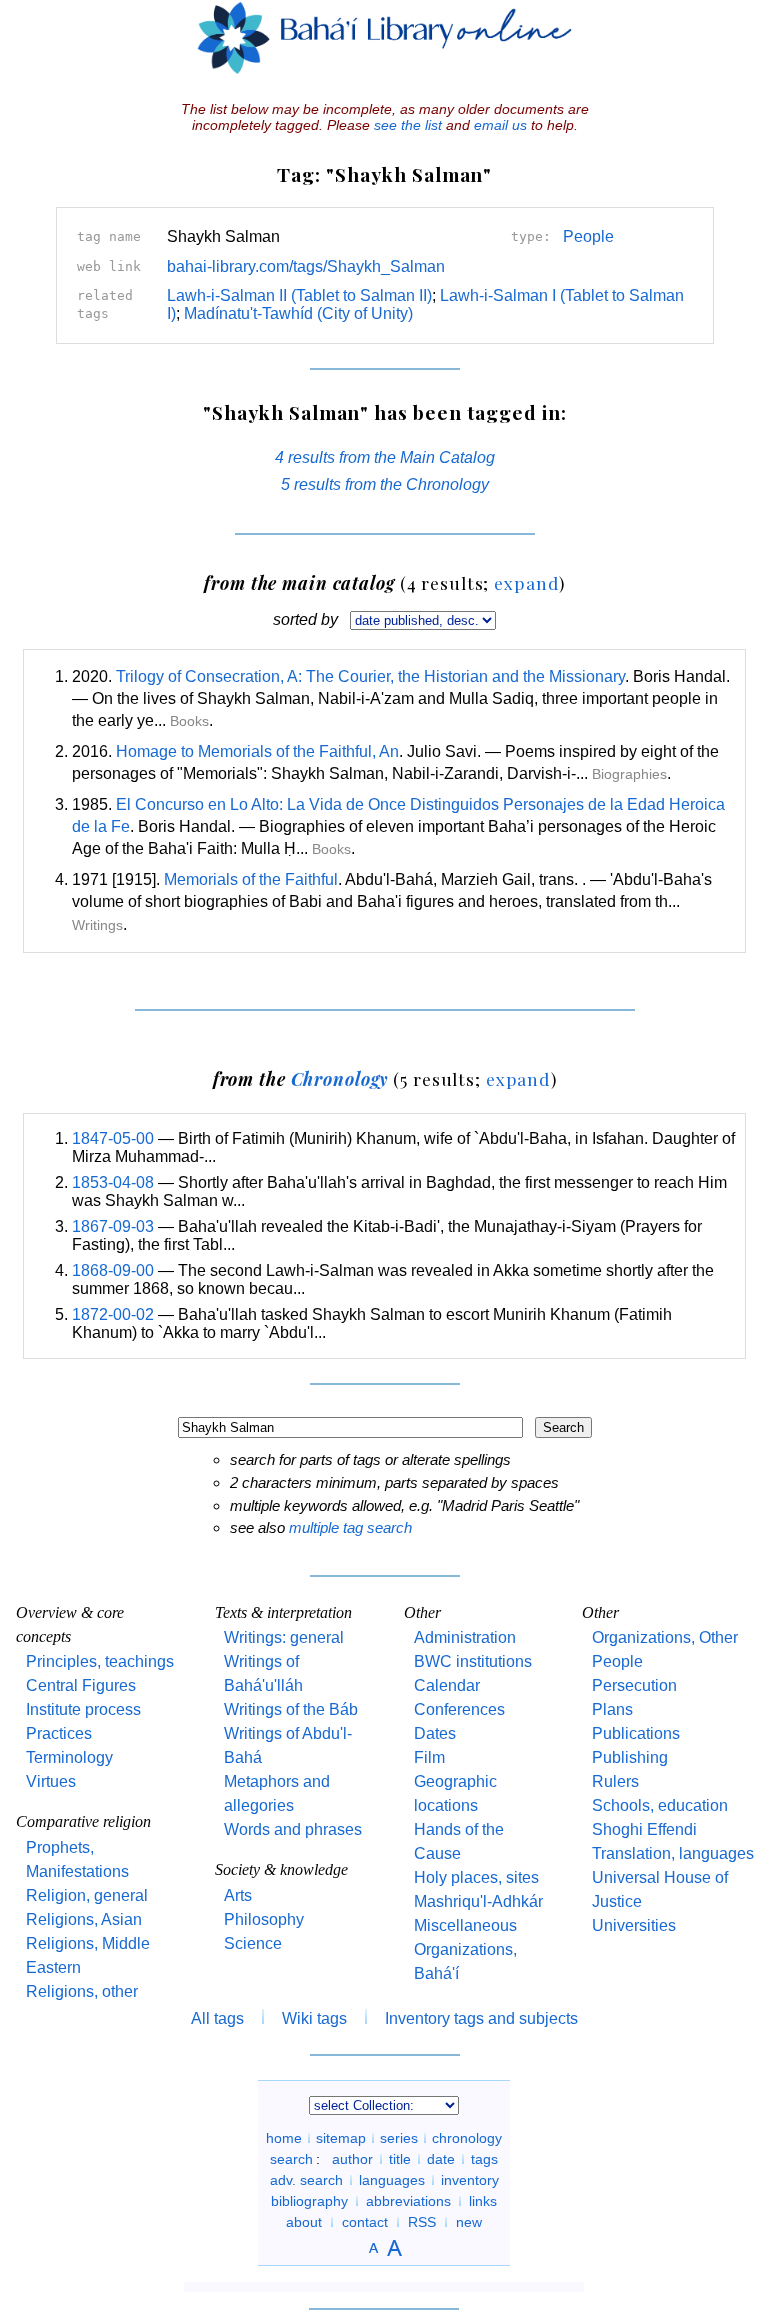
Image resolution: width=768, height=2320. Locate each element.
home (284, 2138)
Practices (59, 1733)
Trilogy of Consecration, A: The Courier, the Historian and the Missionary (370, 676)
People (588, 236)
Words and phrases (293, 1829)
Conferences (459, 1709)
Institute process (83, 1709)
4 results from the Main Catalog (385, 457)
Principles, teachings (100, 1661)
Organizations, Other (665, 1637)
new (469, 2222)
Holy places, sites (476, 1877)
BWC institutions (473, 1661)
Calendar (447, 1685)
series (399, 2138)
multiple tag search (350, 1527)
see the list (408, 125)
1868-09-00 (113, 1270)
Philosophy (264, 1919)
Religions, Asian (84, 1919)
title (400, 2159)
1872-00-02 (113, 1314)
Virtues (51, 1781)
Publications (636, 1733)
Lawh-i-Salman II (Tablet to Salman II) (299, 295)
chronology (467, 2138)
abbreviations (408, 2201)
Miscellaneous (465, 1925)
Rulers (615, 1781)
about (304, 2222)
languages (392, 2180)
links (483, 2201)
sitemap (341, 2138)
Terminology (69, 1757)
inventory (470, 2180)
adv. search (306, 2180)
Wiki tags (314, 2018)
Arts (238, 1895)
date (441, 2159)
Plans (612, 1709)
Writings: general (284, 1637)
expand (526, 582)
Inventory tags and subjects (481, 2018)
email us (500, 125)
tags (484, 2159)
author (352, 2159)
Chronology (340, 1078)
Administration (465, 1637)
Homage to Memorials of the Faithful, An (257, 751)
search (291, 2159)
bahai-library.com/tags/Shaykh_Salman (306, 266)
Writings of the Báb (291, 1709)
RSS (422, 2222)
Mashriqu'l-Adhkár (478, 1901)
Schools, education (660, 1805)
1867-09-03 (113, 1226)
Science (253, 1943)
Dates (435, 1733)
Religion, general (87, 1895)
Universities (634, 1925)
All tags (217, 2018)
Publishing (630, 1757)
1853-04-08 (113, 1182)
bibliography (309, 2201)
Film (429, 1757)
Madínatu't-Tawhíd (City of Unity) (298, 313)
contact (365, 2222)
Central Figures (81, 1685)
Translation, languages (673, 1853)
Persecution (634, 1685)
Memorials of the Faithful (251, 879)
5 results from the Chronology (385, 484)
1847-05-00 (113, 1138)
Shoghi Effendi (644, 1829)
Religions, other (82, 1991)
